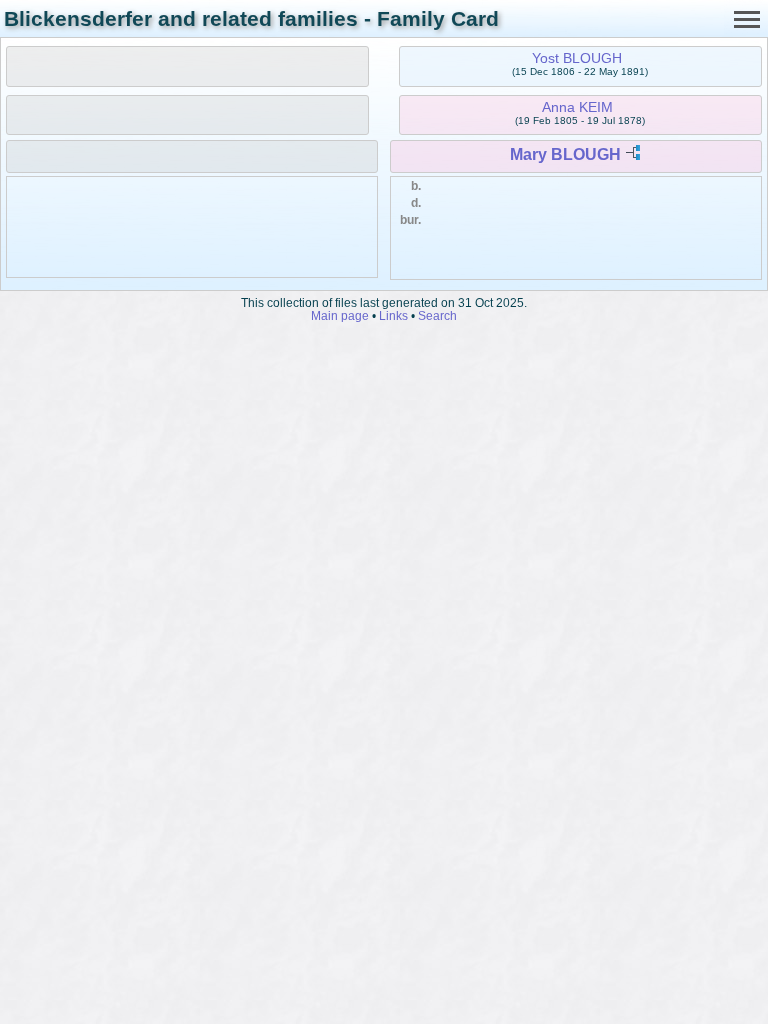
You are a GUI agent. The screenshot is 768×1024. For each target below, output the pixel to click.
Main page (340, 315)
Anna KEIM (577, 107)
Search (437, 315)
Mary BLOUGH (565, 154)
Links (393, 315)
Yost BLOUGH (577, 58)
